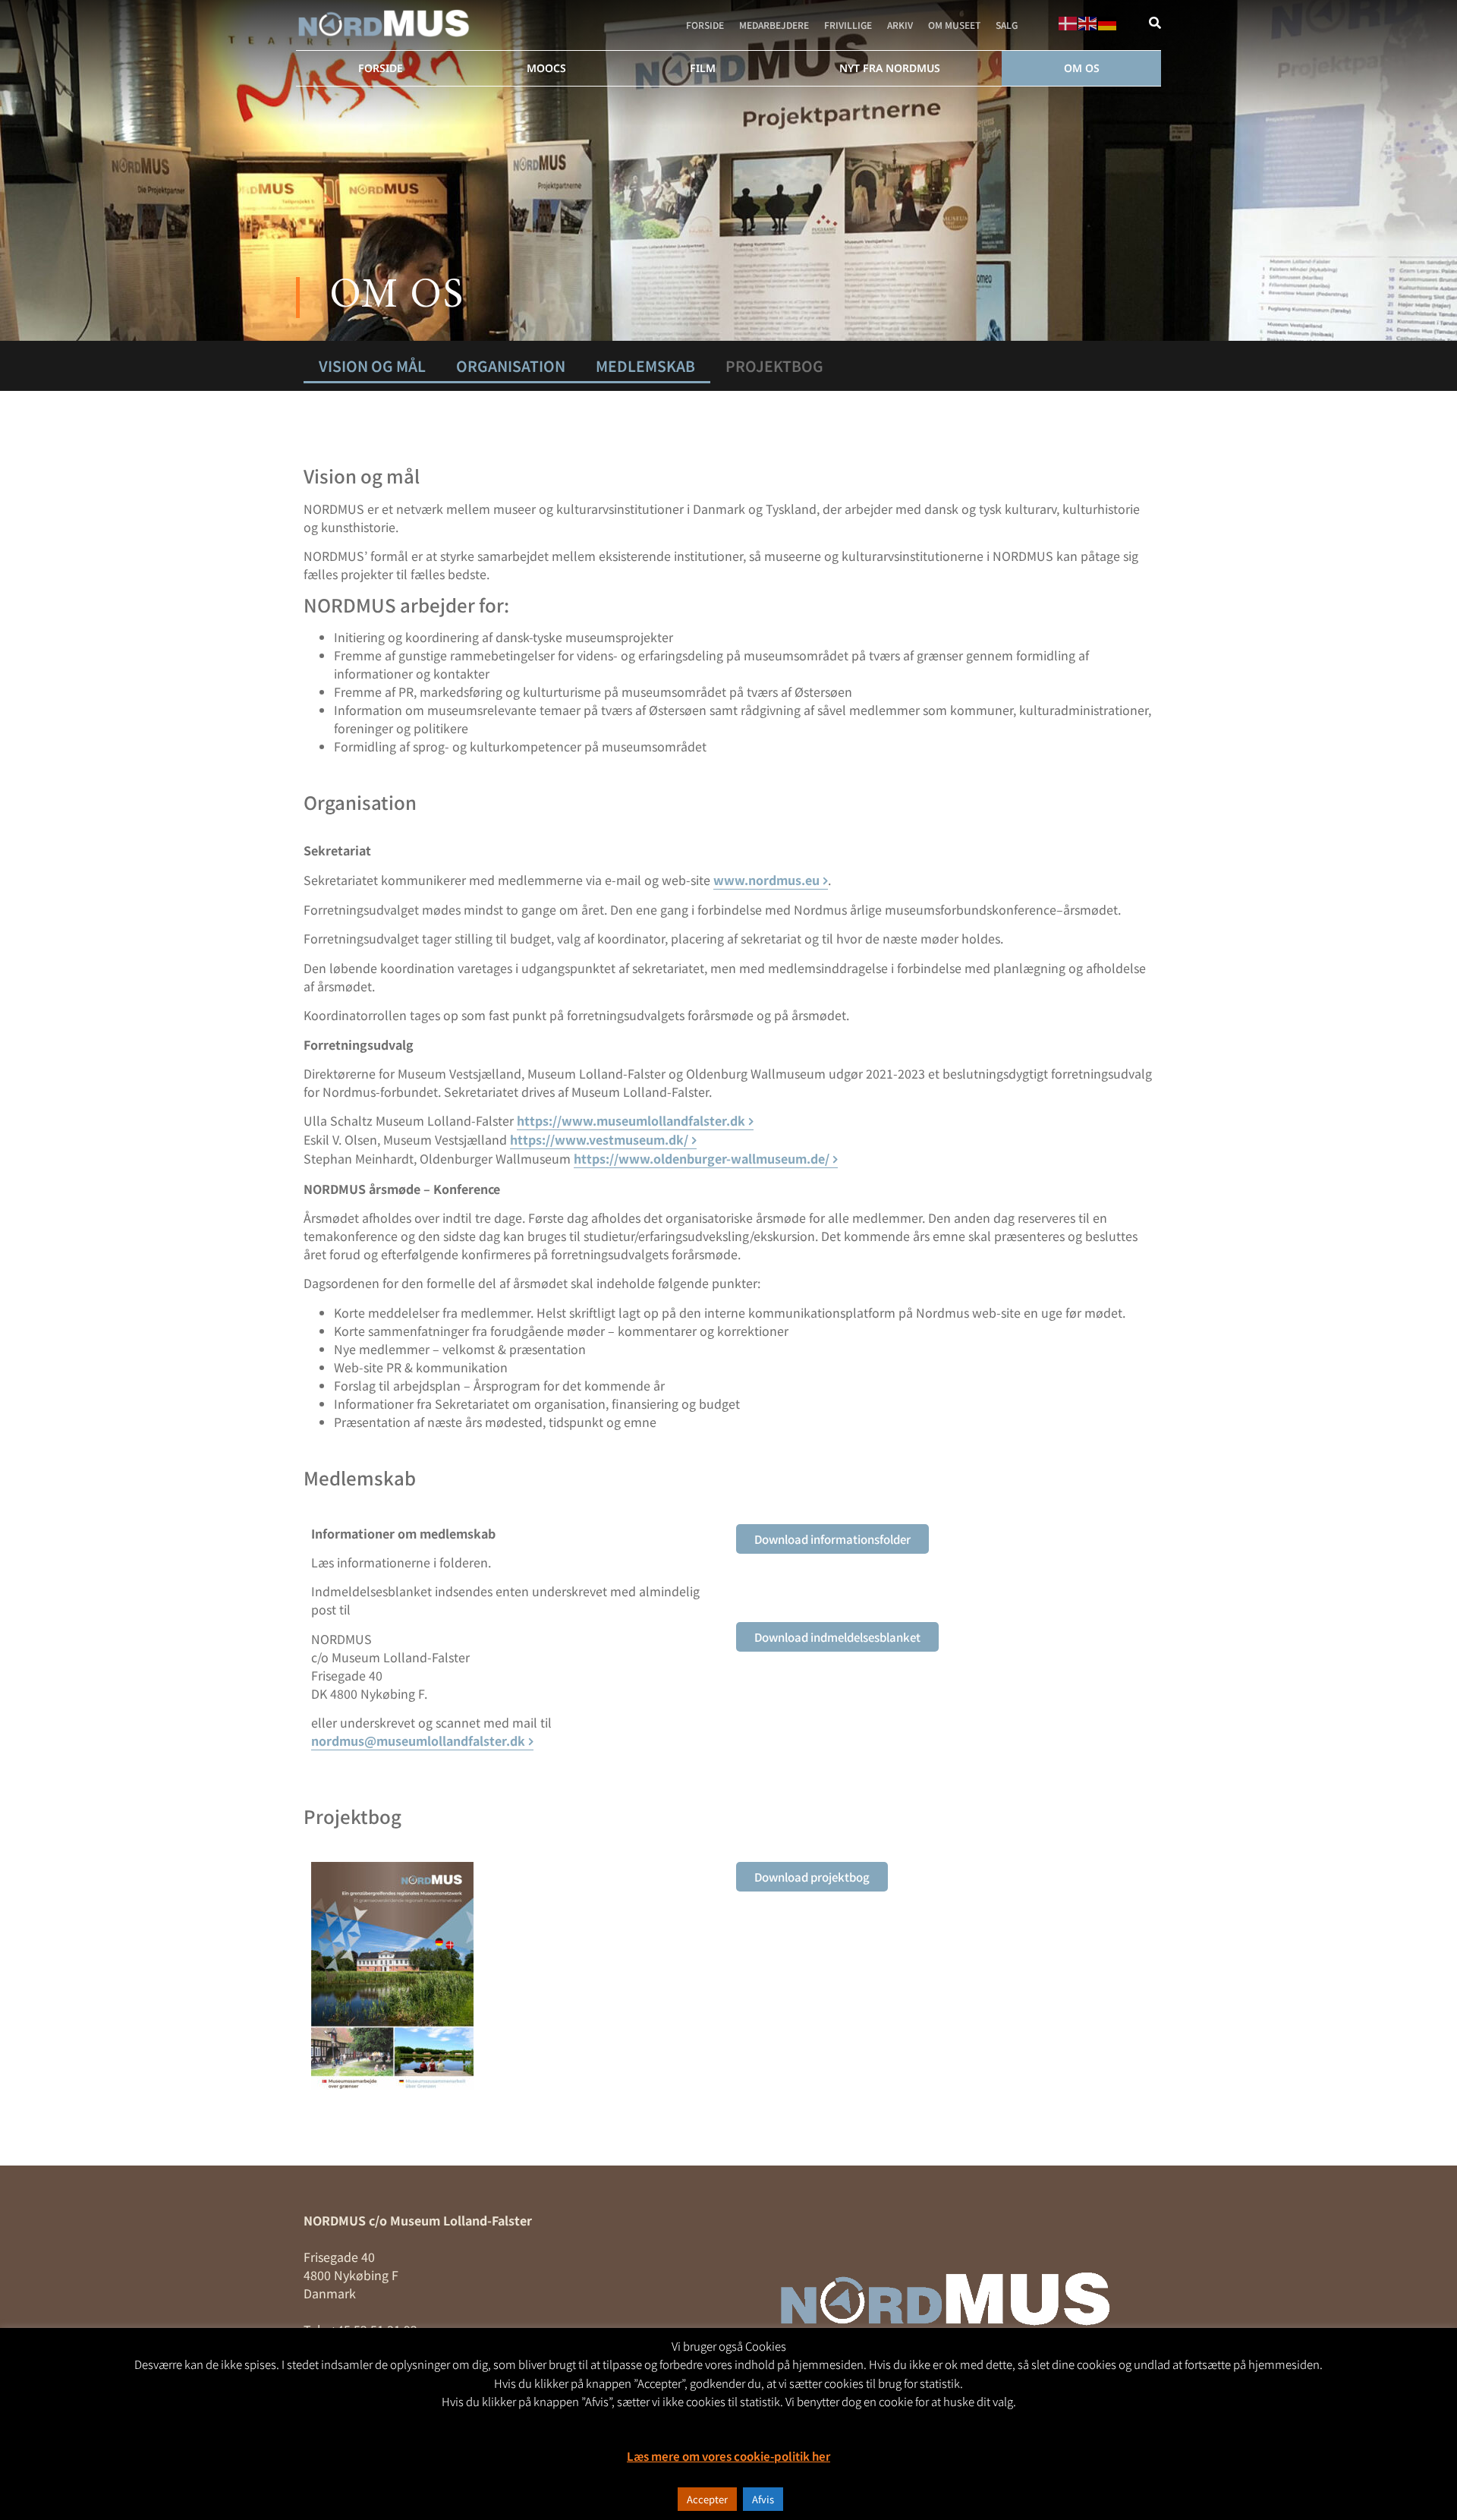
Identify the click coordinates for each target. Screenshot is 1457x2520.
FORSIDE (381, 68)
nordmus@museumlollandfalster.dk (418, 1740)
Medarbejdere (774, 25)
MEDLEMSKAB (645, 366)
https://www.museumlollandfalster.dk (631, 1120)
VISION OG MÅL (372, 366)
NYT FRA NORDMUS (890, 68)
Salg (1007, 25)
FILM (703, 68)
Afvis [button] (763, 2499)
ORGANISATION (511, 366)
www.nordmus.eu (766, 880)
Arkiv (900, 25)
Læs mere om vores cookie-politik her (728, 2456)
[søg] (1155, 23)
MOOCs (546, 68)
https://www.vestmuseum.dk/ (599, 1139)
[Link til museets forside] (384, 24)
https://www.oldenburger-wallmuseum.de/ (702, 1158)
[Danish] (1068, 21)
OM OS (1082, 68)
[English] (1088, 21)
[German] (1108, 21)
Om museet (954, 25)
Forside (705, 25)
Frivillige (848, 25)
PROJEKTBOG (774, 366)
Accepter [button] (707, 2499)
